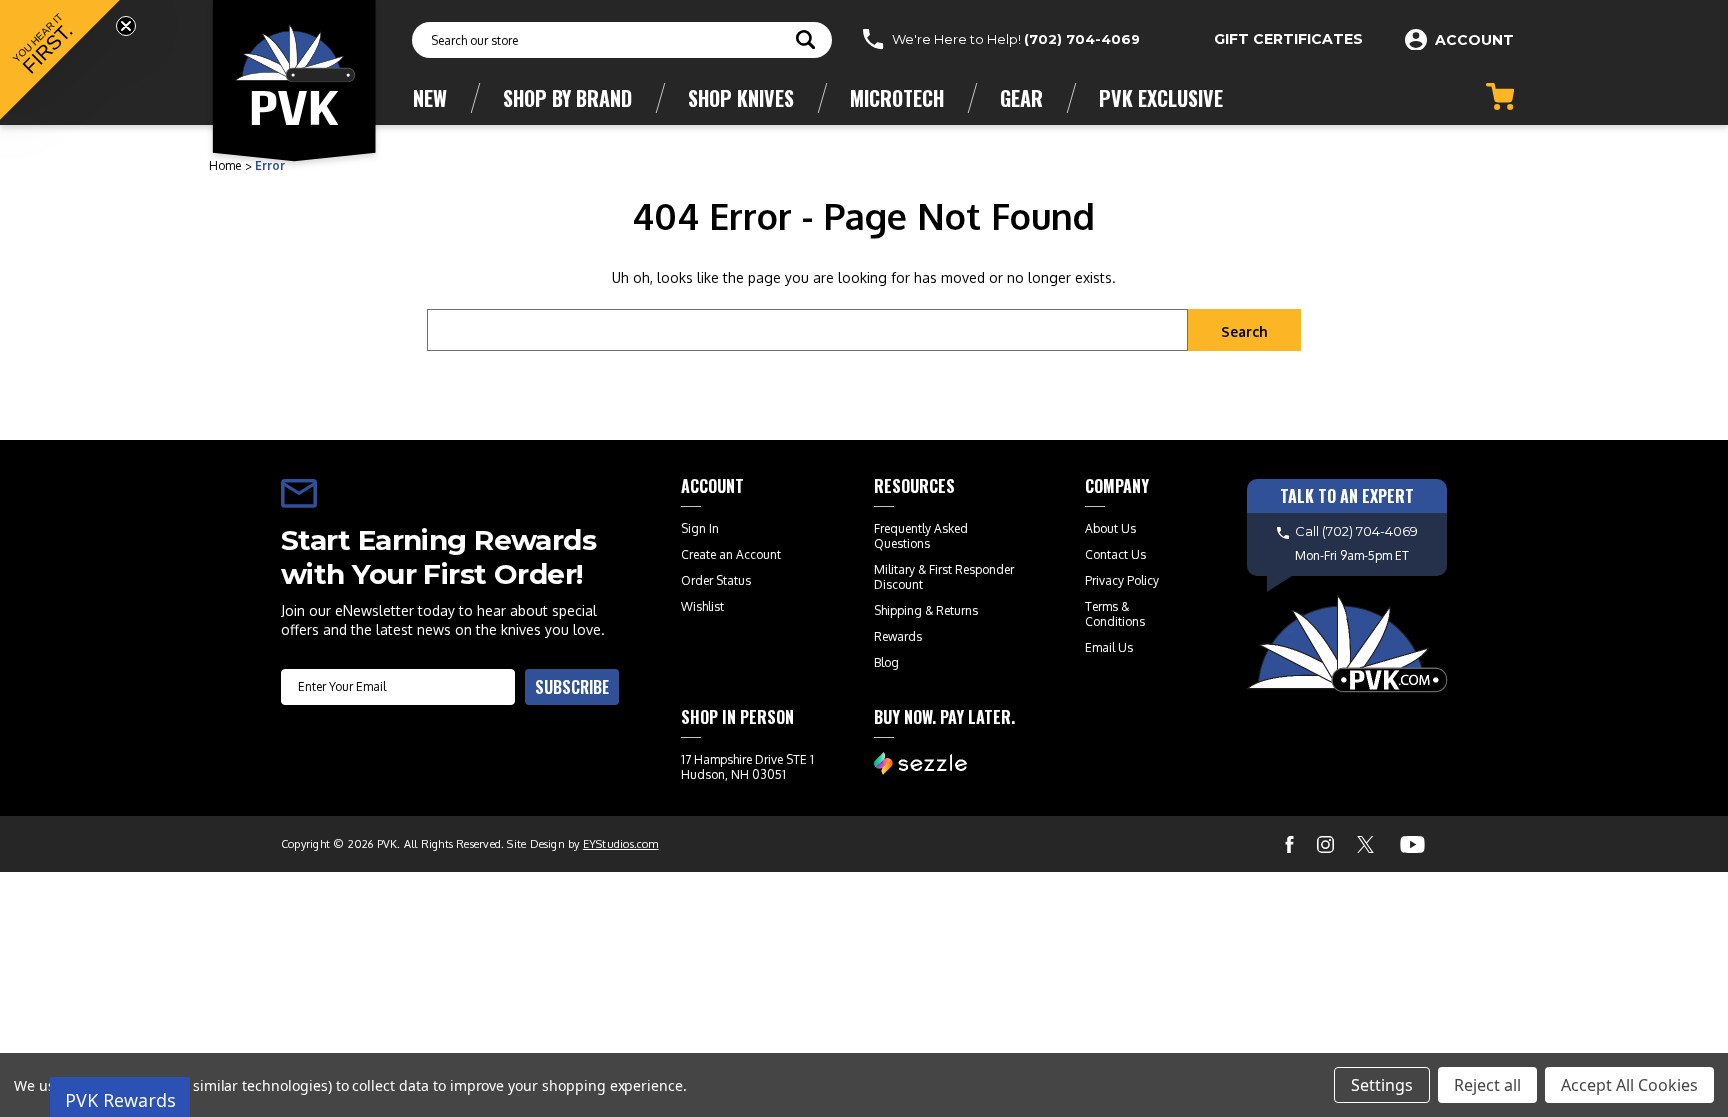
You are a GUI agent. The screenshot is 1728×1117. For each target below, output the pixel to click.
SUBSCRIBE (572, 687)
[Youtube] (1412, 844)
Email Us (1109, 647)
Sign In (700, 528)
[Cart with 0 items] (1500, 96)
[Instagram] (1325, 844)
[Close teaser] (126, 26)
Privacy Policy (1122, 580)
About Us (1110, 528)
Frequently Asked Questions (921, 536)
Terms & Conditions (1115, 614)
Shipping (898, 610)
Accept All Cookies (1629, 1085)
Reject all (1487, 1085)
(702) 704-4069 (1082, 39)
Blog (886, 662)
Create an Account (731, 554)
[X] (1365, 844)
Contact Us (1115, 554)
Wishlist (702, 606)
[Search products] (805, 42)
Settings (1382, 1085)
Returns (957, 610)
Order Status (716, 580)
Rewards (898, 636)
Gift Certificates (1288, 39)
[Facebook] (1289, 844)
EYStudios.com (621, 844)
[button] (60, 60)
